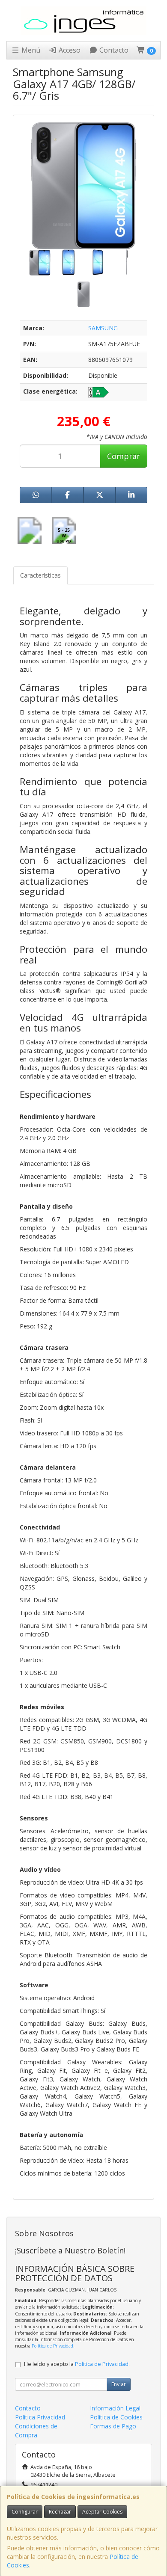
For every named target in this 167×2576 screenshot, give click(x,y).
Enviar (119, 2384)
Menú (30, 50)
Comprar (124, 456)
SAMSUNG (103, 328)
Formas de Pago (113, 2426)
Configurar (25, 2512)
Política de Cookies (116, 2417)
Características (40, 575)
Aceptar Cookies (102, 2512)
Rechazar (60, 2512)
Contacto (113, 50)
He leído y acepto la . (77, 2364)
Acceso (69, 50)
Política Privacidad (40, 2417)
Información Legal (115, 2408)
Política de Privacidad (52, 2346)
